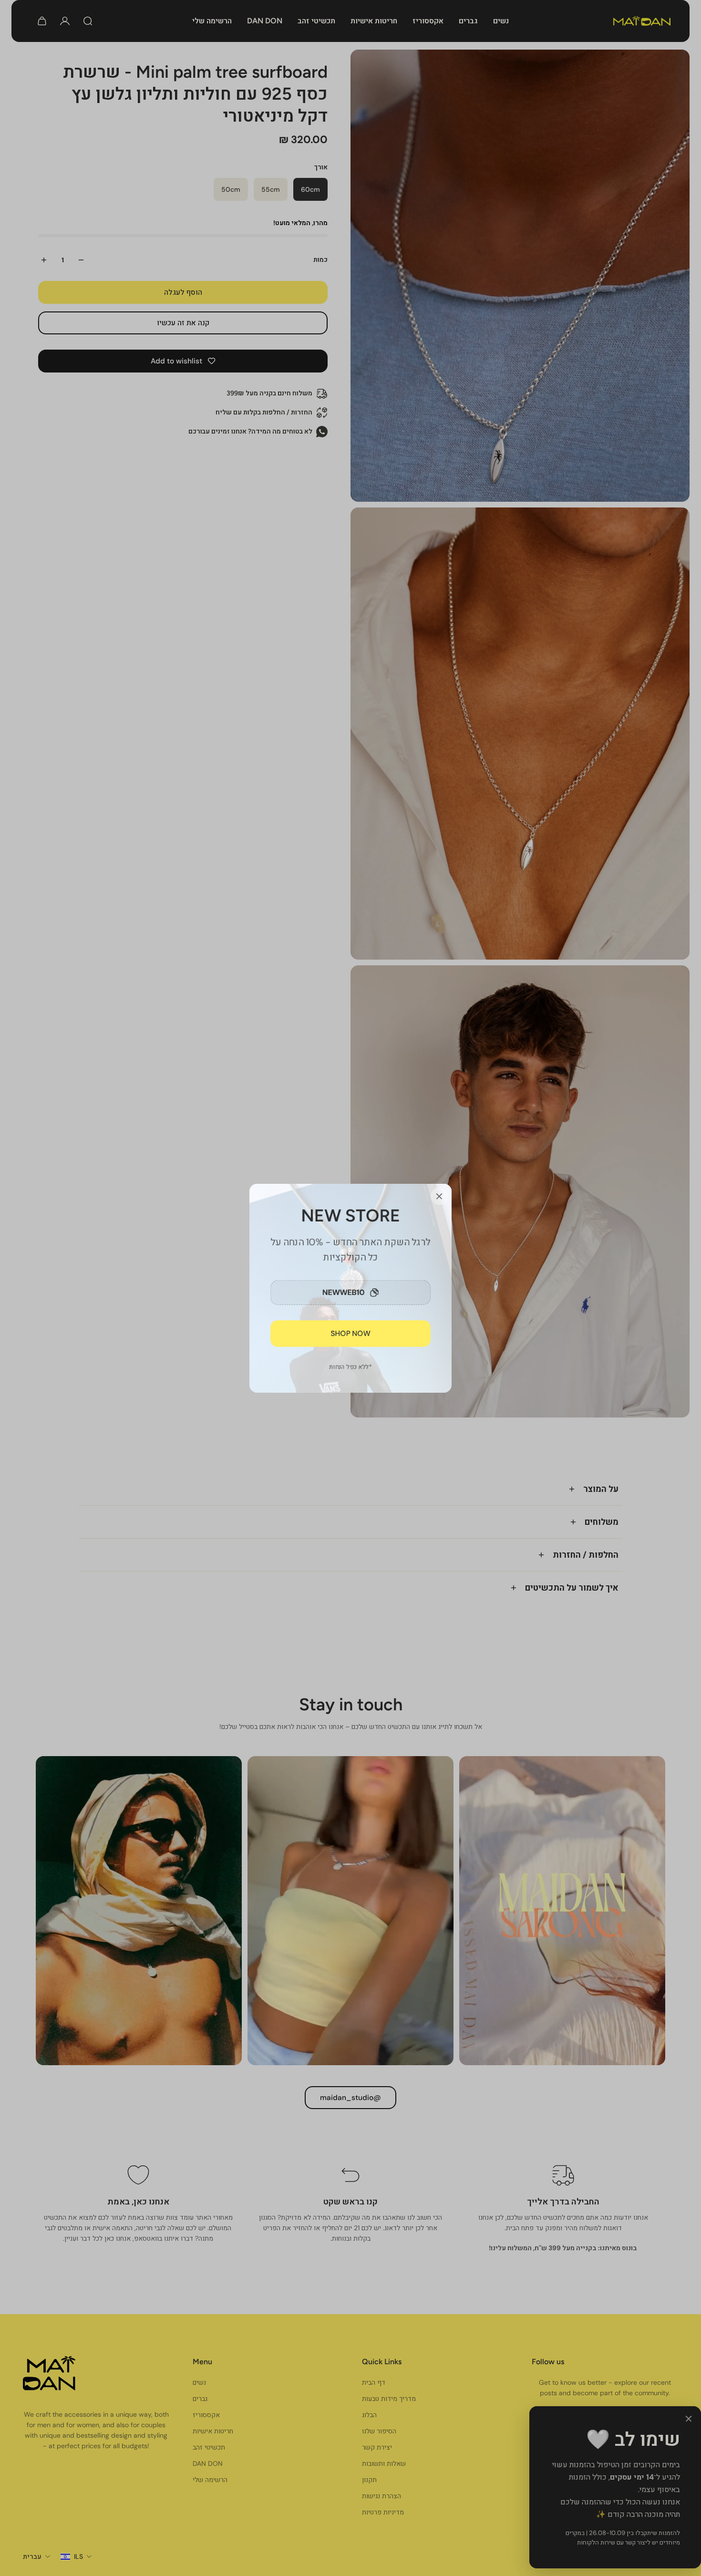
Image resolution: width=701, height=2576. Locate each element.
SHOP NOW (351, 1333)
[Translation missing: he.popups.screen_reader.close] (439, 1196)
